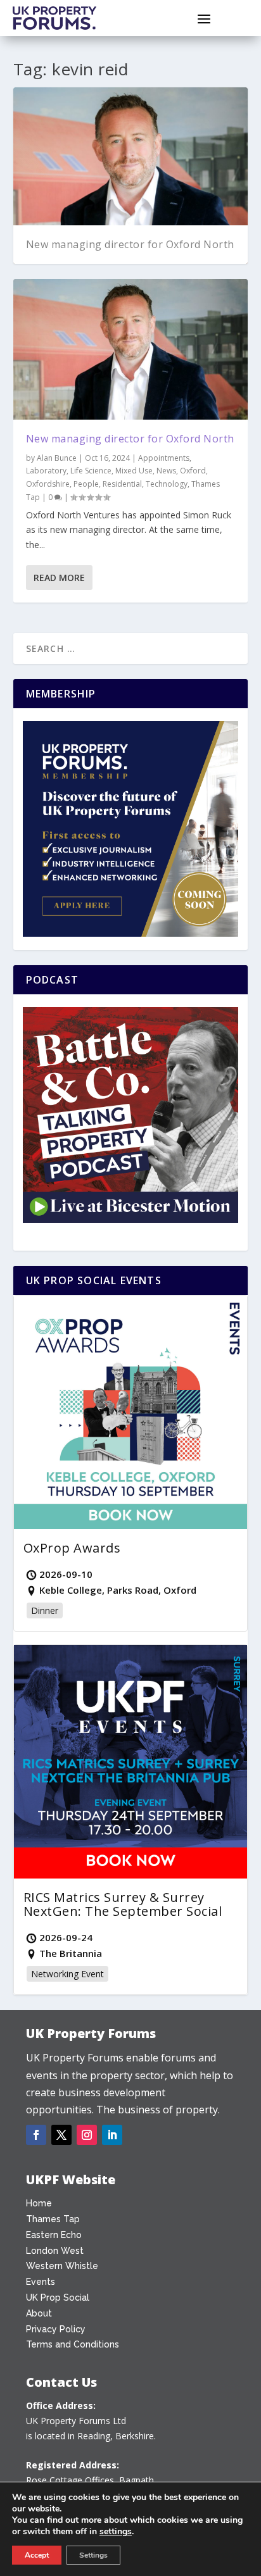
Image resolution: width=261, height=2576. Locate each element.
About (39, 2313)
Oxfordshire (48, 484)
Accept (37, 2555)
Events (41, 2282)
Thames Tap (53, 2219)
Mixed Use (134, 471)
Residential (122, 484)
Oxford (193, 471)
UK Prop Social (58, 2298)
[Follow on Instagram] (87, 2135)
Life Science (91, 471)
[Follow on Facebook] (36, 2135)
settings (116, 2532)
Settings (93, 2555)
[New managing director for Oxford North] (131, 349)
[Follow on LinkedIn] (112, 2135)
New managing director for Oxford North (130, 244)
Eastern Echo (54, 2235)
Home (39, 2203)
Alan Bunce (57, 458)
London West (55, 2251)
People (86, 484)
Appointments (164, 458)
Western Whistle (62, 2266)
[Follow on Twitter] (61, 2135)
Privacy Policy (56, 2329)
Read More (59, 578)
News (166, 471)
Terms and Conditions (73, 2344)
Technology (167, 484)
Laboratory (46, 471)
